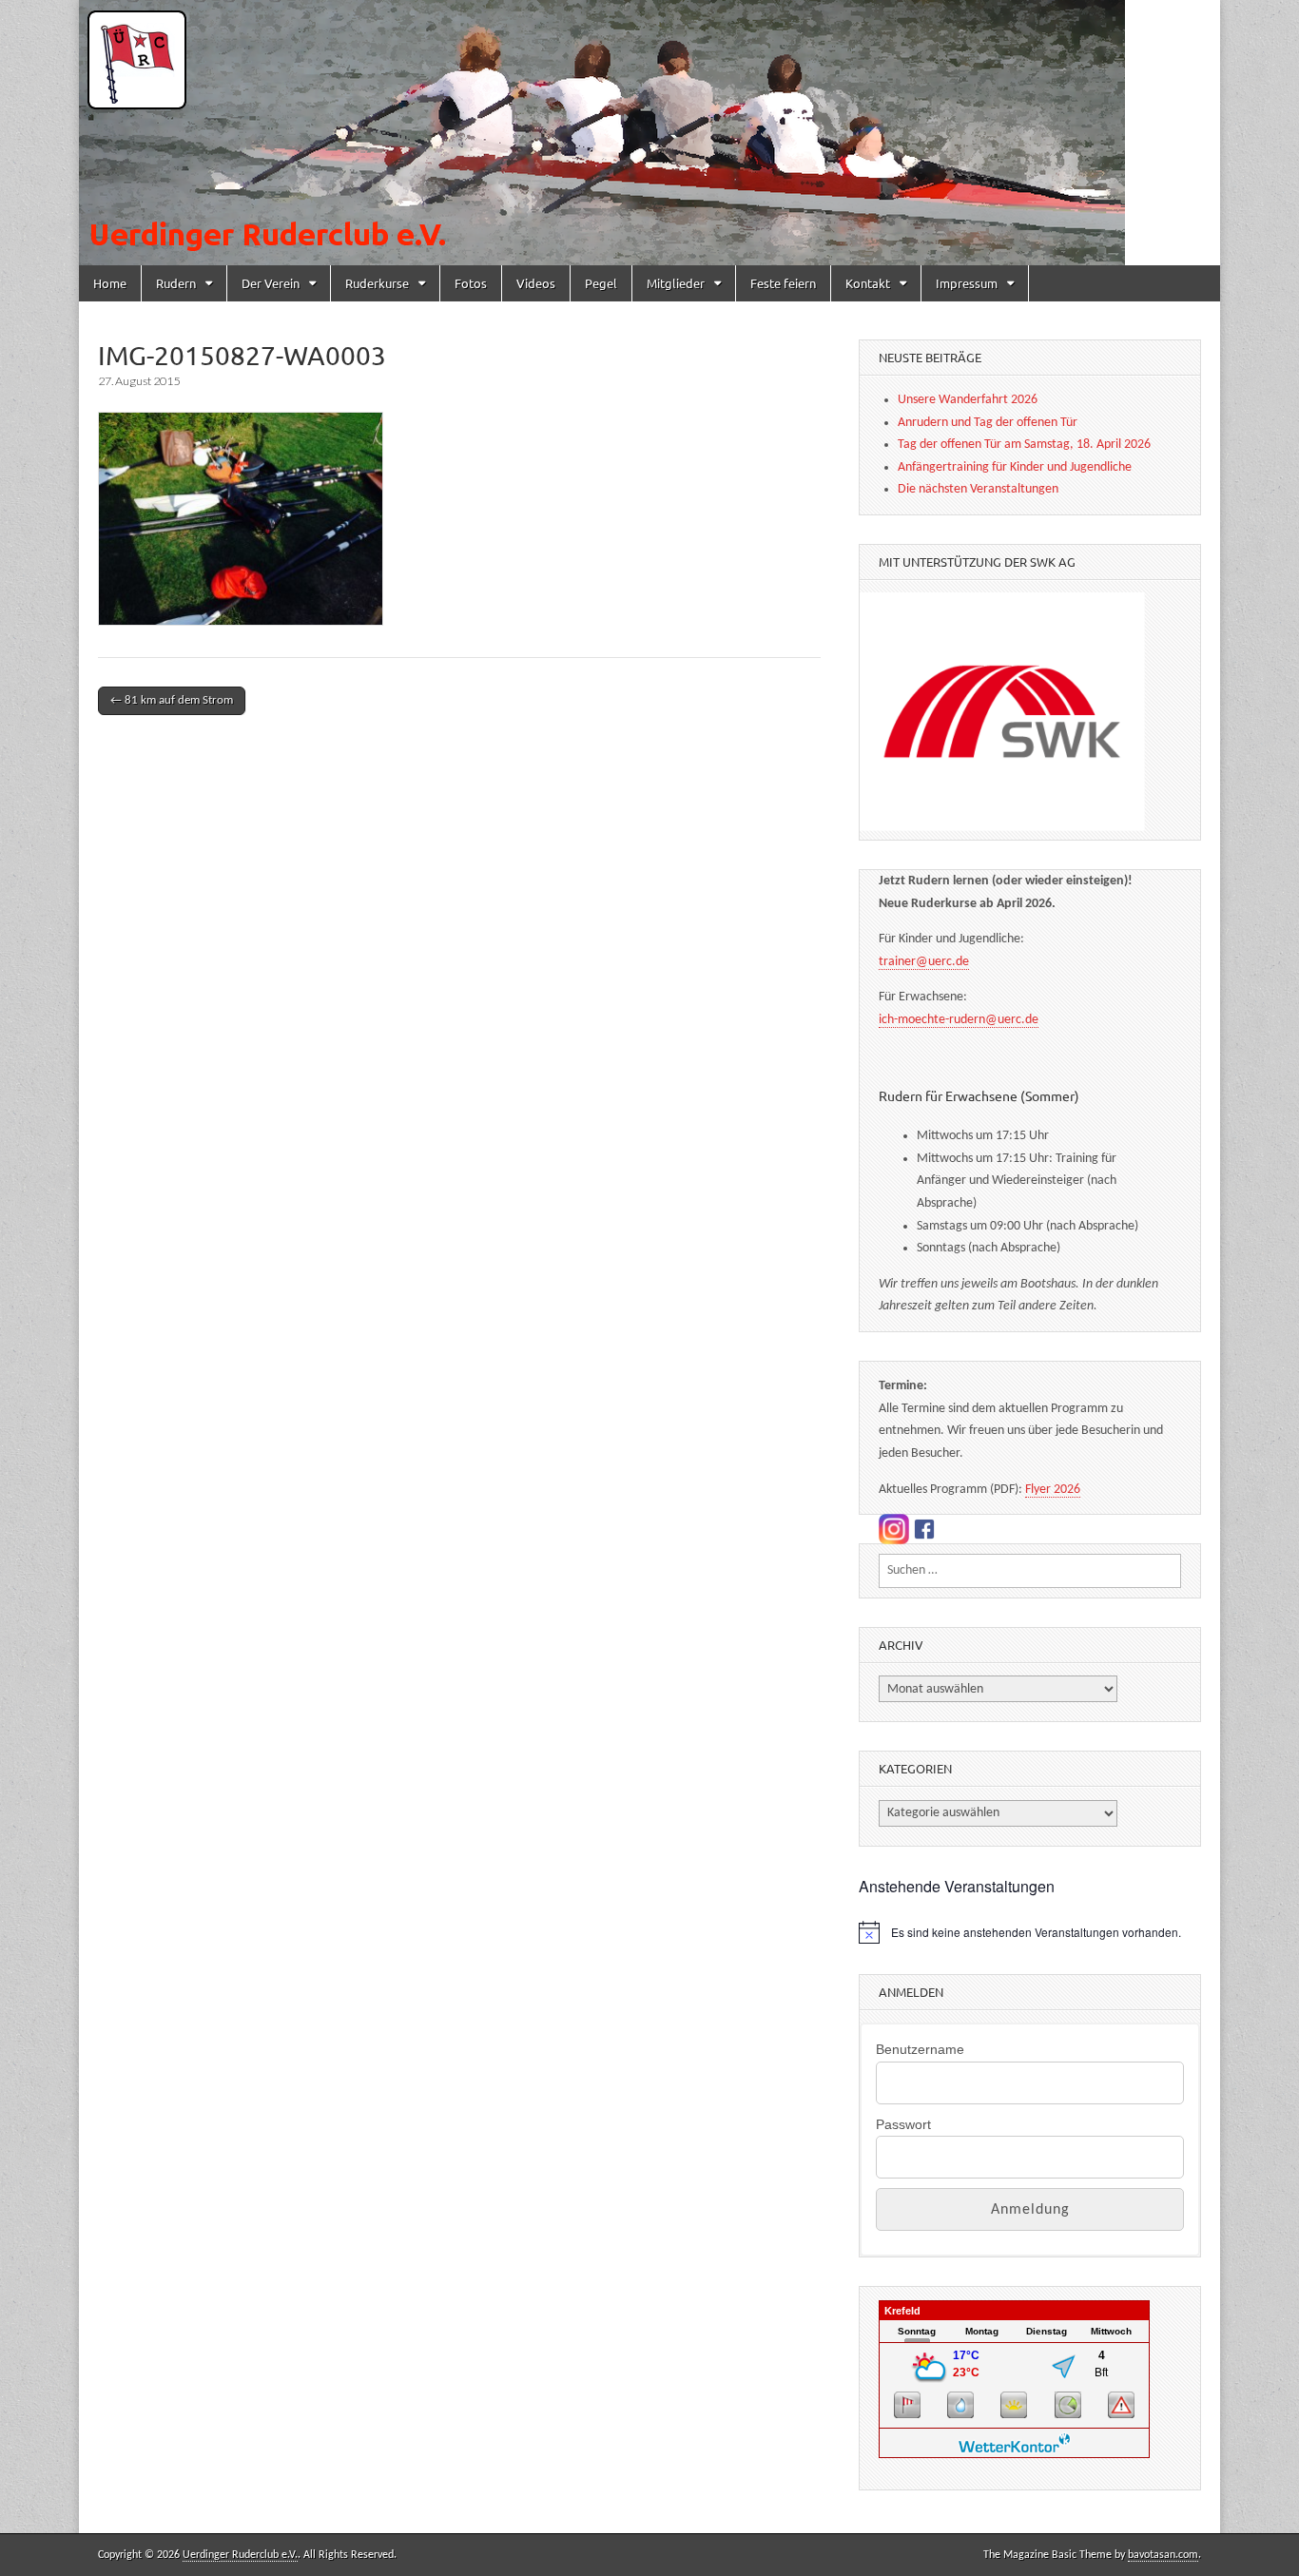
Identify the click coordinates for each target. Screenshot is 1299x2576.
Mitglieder (676, 283)
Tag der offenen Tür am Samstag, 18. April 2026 (1024, 445)
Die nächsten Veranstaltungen (978, 489)
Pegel (601, 283)
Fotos (471, 283)
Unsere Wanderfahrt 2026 (968, 400)
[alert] (1030, 1932)
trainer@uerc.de (924, 962)
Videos (536, 283)
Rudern (176, 283)
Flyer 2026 (1053, 1490)
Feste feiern (783, 283)
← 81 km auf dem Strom (172, 700)
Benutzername (920, 2049)
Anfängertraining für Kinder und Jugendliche (1015, 467)
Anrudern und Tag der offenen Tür (988, 423)
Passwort (903, 2124)
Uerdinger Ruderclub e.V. (240, 2555)
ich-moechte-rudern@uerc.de (959, 1020)
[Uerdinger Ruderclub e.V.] (649, 133)
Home (110, 283)
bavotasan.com (1163, 2555)
